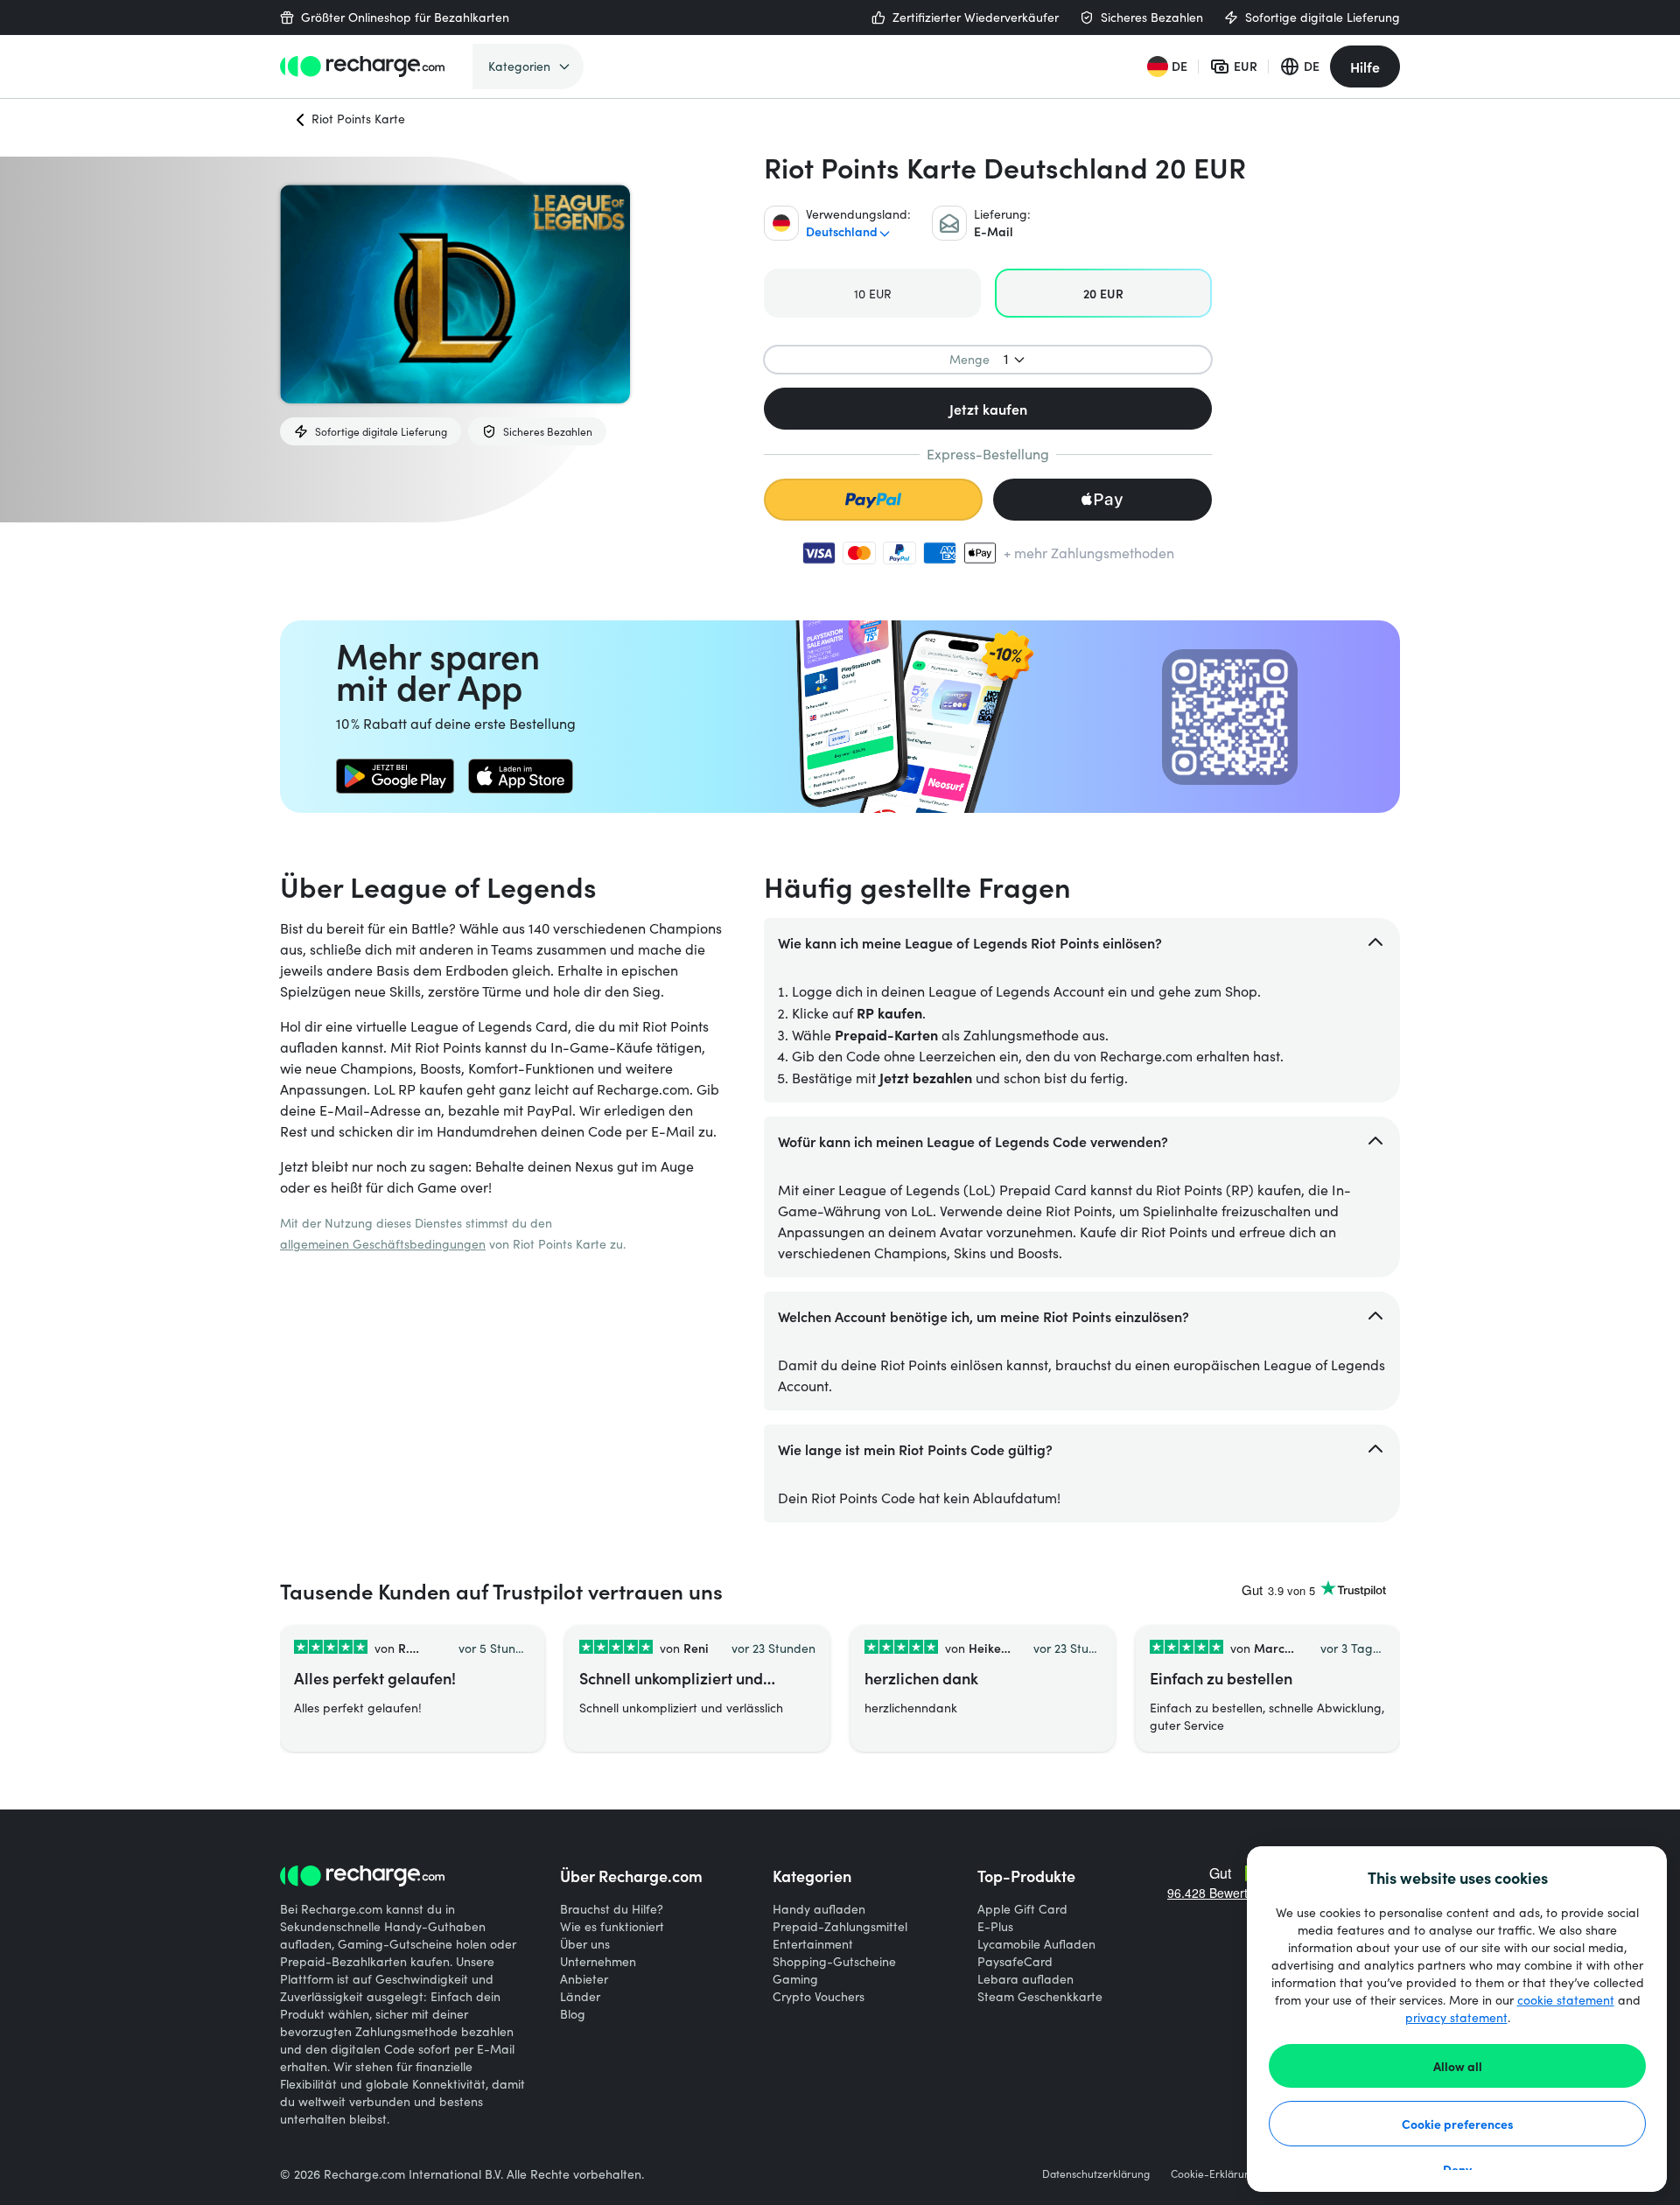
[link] (395, 776)
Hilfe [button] (1365, 66)
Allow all (1458, 2066)
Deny (1457, 2169)
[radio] (872, 293)
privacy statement (1456, 2017)
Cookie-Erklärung (1214, 2173)
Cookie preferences (1458, 2124)
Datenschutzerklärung (1096, 2173)
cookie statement (1566, 2000)
